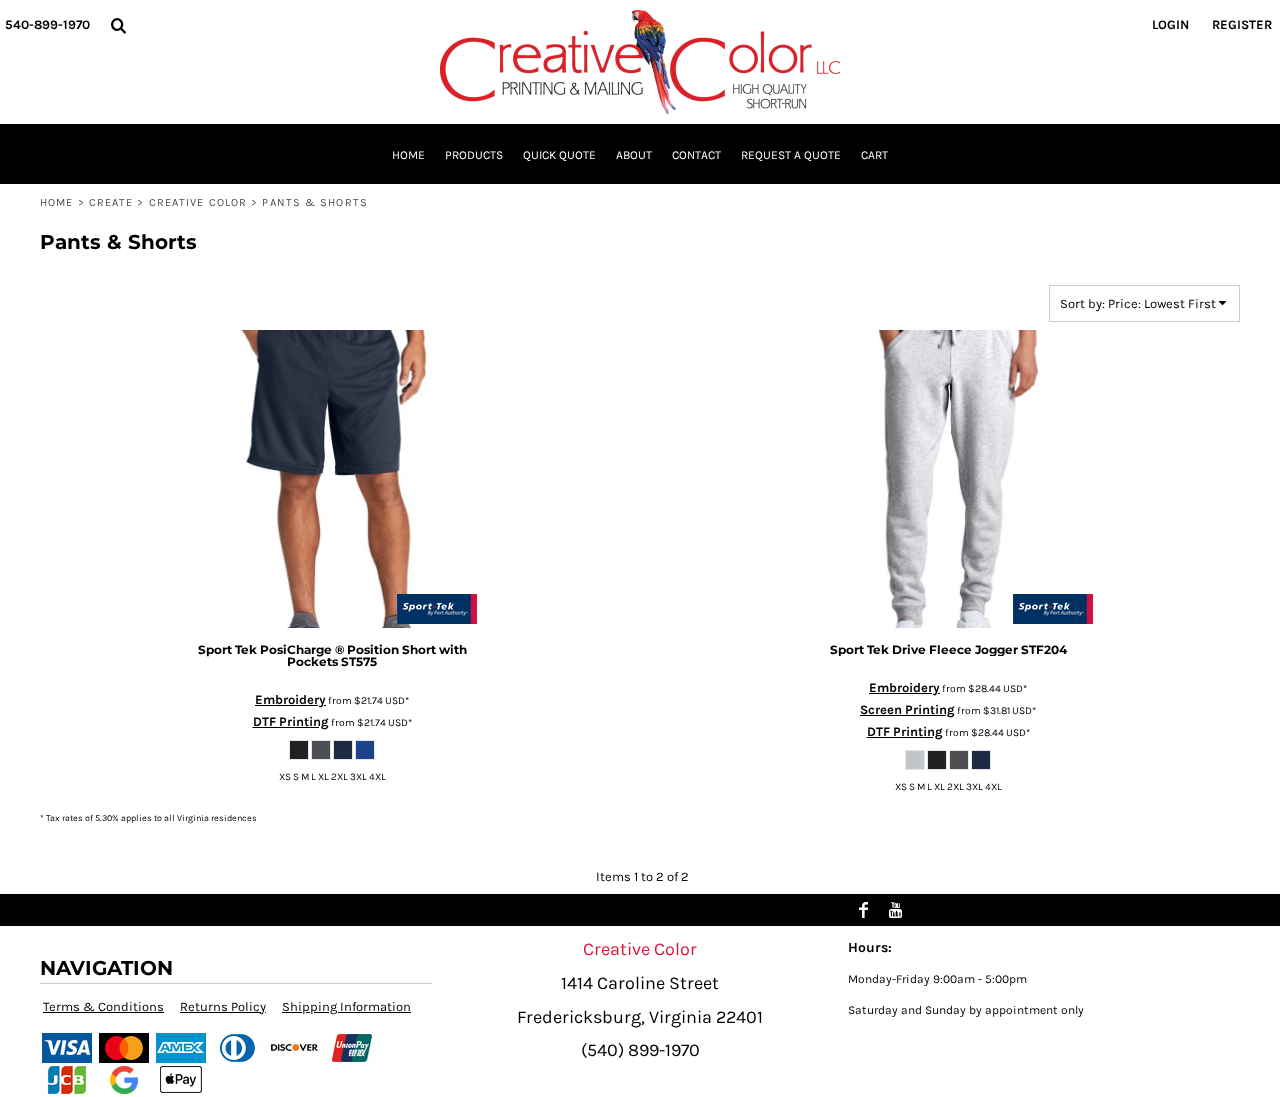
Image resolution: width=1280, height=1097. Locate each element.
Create (111, 202)
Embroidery (290, 699)
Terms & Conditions (103, 1006)
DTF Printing (291, 721)
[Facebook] (864, 910)
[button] (118, 25)
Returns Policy (223, 1006)
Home (56, 202)
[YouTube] (896, 910)
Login (1170, 24)
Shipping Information (346, 1006)
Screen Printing (907, 709)
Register (1242, 24)
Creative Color (198, 202)
